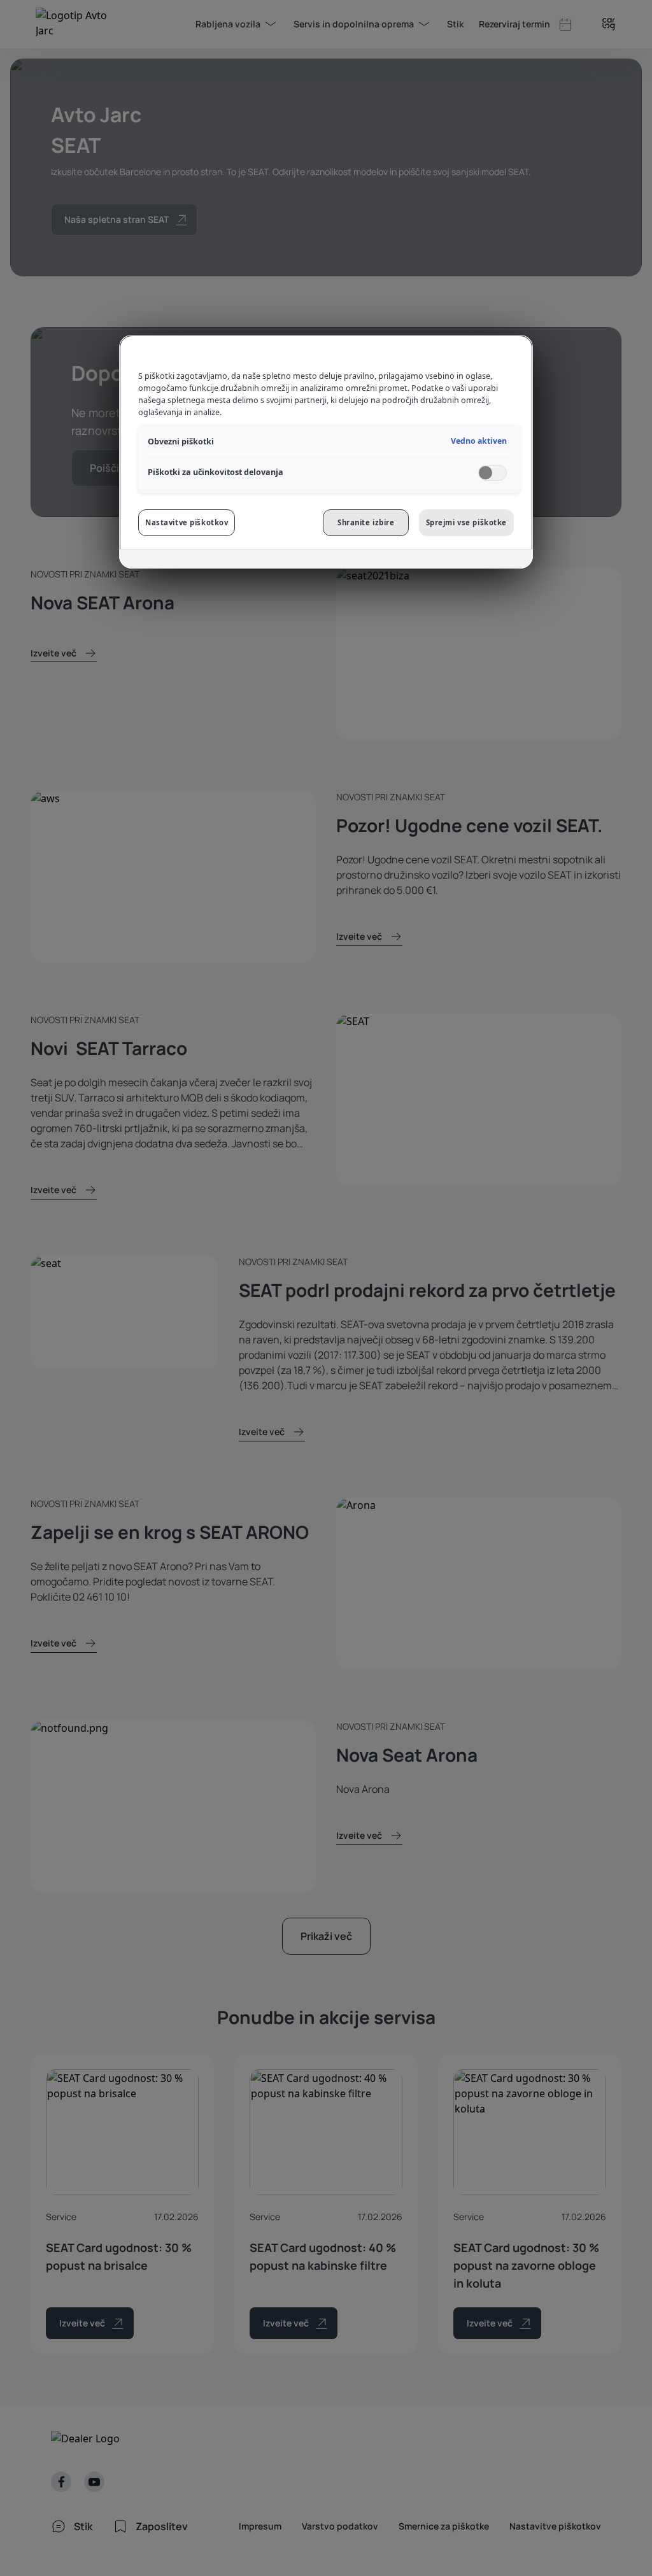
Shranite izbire (366, 522)
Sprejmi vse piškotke (466, 522)
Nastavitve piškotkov (187, 522)
